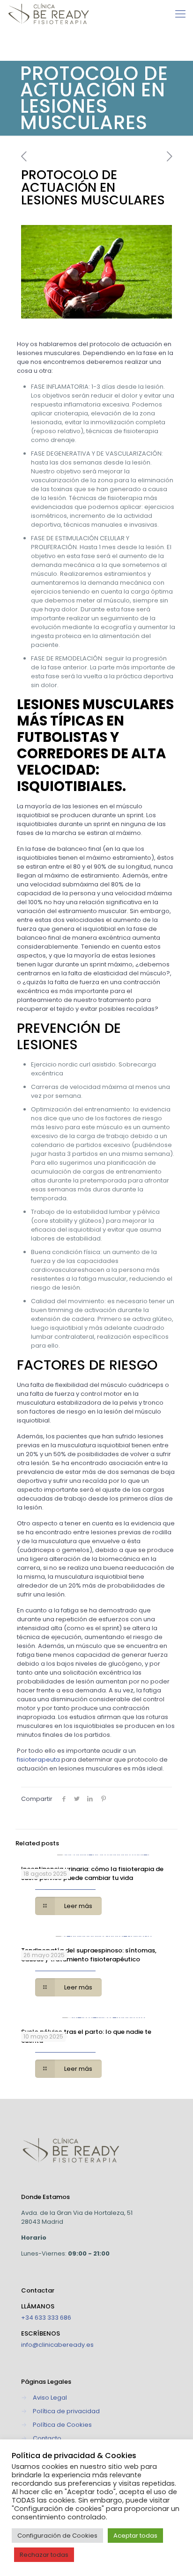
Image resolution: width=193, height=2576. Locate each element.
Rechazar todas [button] (44, 2555)
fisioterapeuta (38, 1760)
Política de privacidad (66, 2411)
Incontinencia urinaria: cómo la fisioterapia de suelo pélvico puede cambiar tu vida (92, 1873)
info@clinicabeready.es (57, 2345)
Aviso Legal (50, 2398)
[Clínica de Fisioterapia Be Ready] (48, 14)
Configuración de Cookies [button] (57, 2536)
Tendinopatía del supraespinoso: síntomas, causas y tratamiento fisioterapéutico (89, 1955)
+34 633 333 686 (46, 2318)
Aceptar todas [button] (135, 2536)
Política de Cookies (62, 2425)
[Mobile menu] (180, 14)
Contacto (47, 2438)
